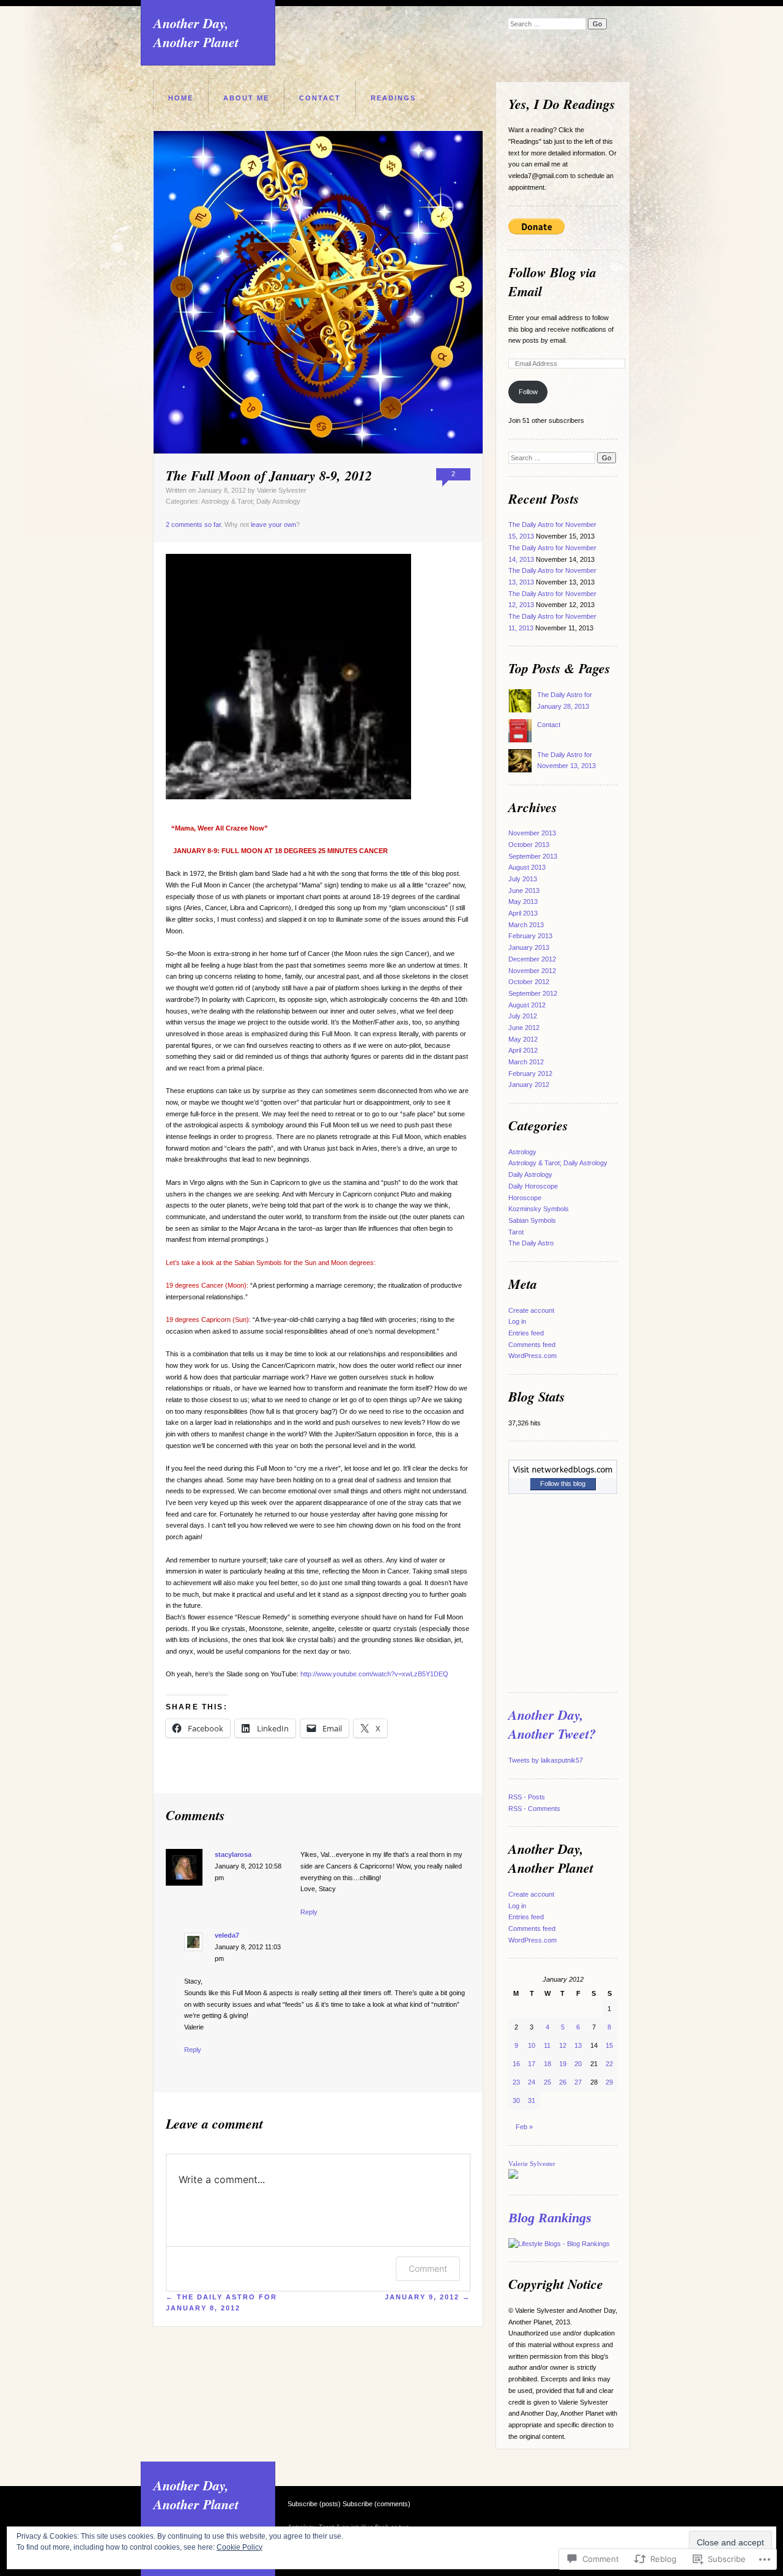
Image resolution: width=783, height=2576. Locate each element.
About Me (246, 98)
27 (578, 2082)
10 (532, 2045)
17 (532, 2064)
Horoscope (525, 1198)
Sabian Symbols (532, 1220)
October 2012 (529, 982)
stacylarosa (233, 1854)
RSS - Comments (534, 1809)
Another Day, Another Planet (196, 32)
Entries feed (526, 1333)
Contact (320, 98)
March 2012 (526, 1062)
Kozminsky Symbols (539, 1209)
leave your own (273, 525)
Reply (309, 1912)
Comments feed (532, 1345)
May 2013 (523, 902)
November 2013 (532, 833)
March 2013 (526, 925)
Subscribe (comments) (377, 2504)
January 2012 (529, 1085)
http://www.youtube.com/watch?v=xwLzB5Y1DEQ (374, 1674)
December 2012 (532, 959)
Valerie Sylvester (282, 490)
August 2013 (527, 867)
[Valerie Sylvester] (513, 2176)
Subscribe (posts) (314, 2504)
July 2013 (523, 879)
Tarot (516, 1232)
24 (532, 2082)
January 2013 (529, 947)
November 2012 (532, 971)
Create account (531, 1310)
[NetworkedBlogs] (563, 1476)
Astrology (522, 1152)
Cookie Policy (239, 2547)
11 (547, 2045)
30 (516, 2100)
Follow (528, 392)
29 (609, 2082)
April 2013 (523, 913)
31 (532, 2100)
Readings (393, 98)
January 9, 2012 (428, 2297)
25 (547, 2082)
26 (563, 2082)
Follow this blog (563, 1484)
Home (181, 98)
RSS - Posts (527, 1797)
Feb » (524, 2127)
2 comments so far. (194, 525)
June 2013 (524, 890)
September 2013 (533, 856)
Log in (517, 1321)
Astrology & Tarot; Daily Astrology (251, 501)
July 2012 (523, 1016)
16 (516, 2064)
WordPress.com (533, 1356)
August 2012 (527, 1005)
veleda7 (227, 1935)
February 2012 (530, 1073)
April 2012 (523, 1050)
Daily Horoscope (533, 1186)
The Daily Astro (531, 1243)
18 (547, 2064)
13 (578, 2045)
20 (578, 2064)
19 (563, 2064)
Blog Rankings (550, 2218)
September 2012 (533, 993)
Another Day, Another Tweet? (552, 1724)
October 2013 (529, 845)
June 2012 (524, 1028)
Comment (428, 2268)
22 (609, 2064)
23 (516, 2082)
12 (563, 2045)
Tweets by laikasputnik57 (546, 1760)
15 (609, 2045)
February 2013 (530, 936)
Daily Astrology (530, 1174)
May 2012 (523, 1039)
